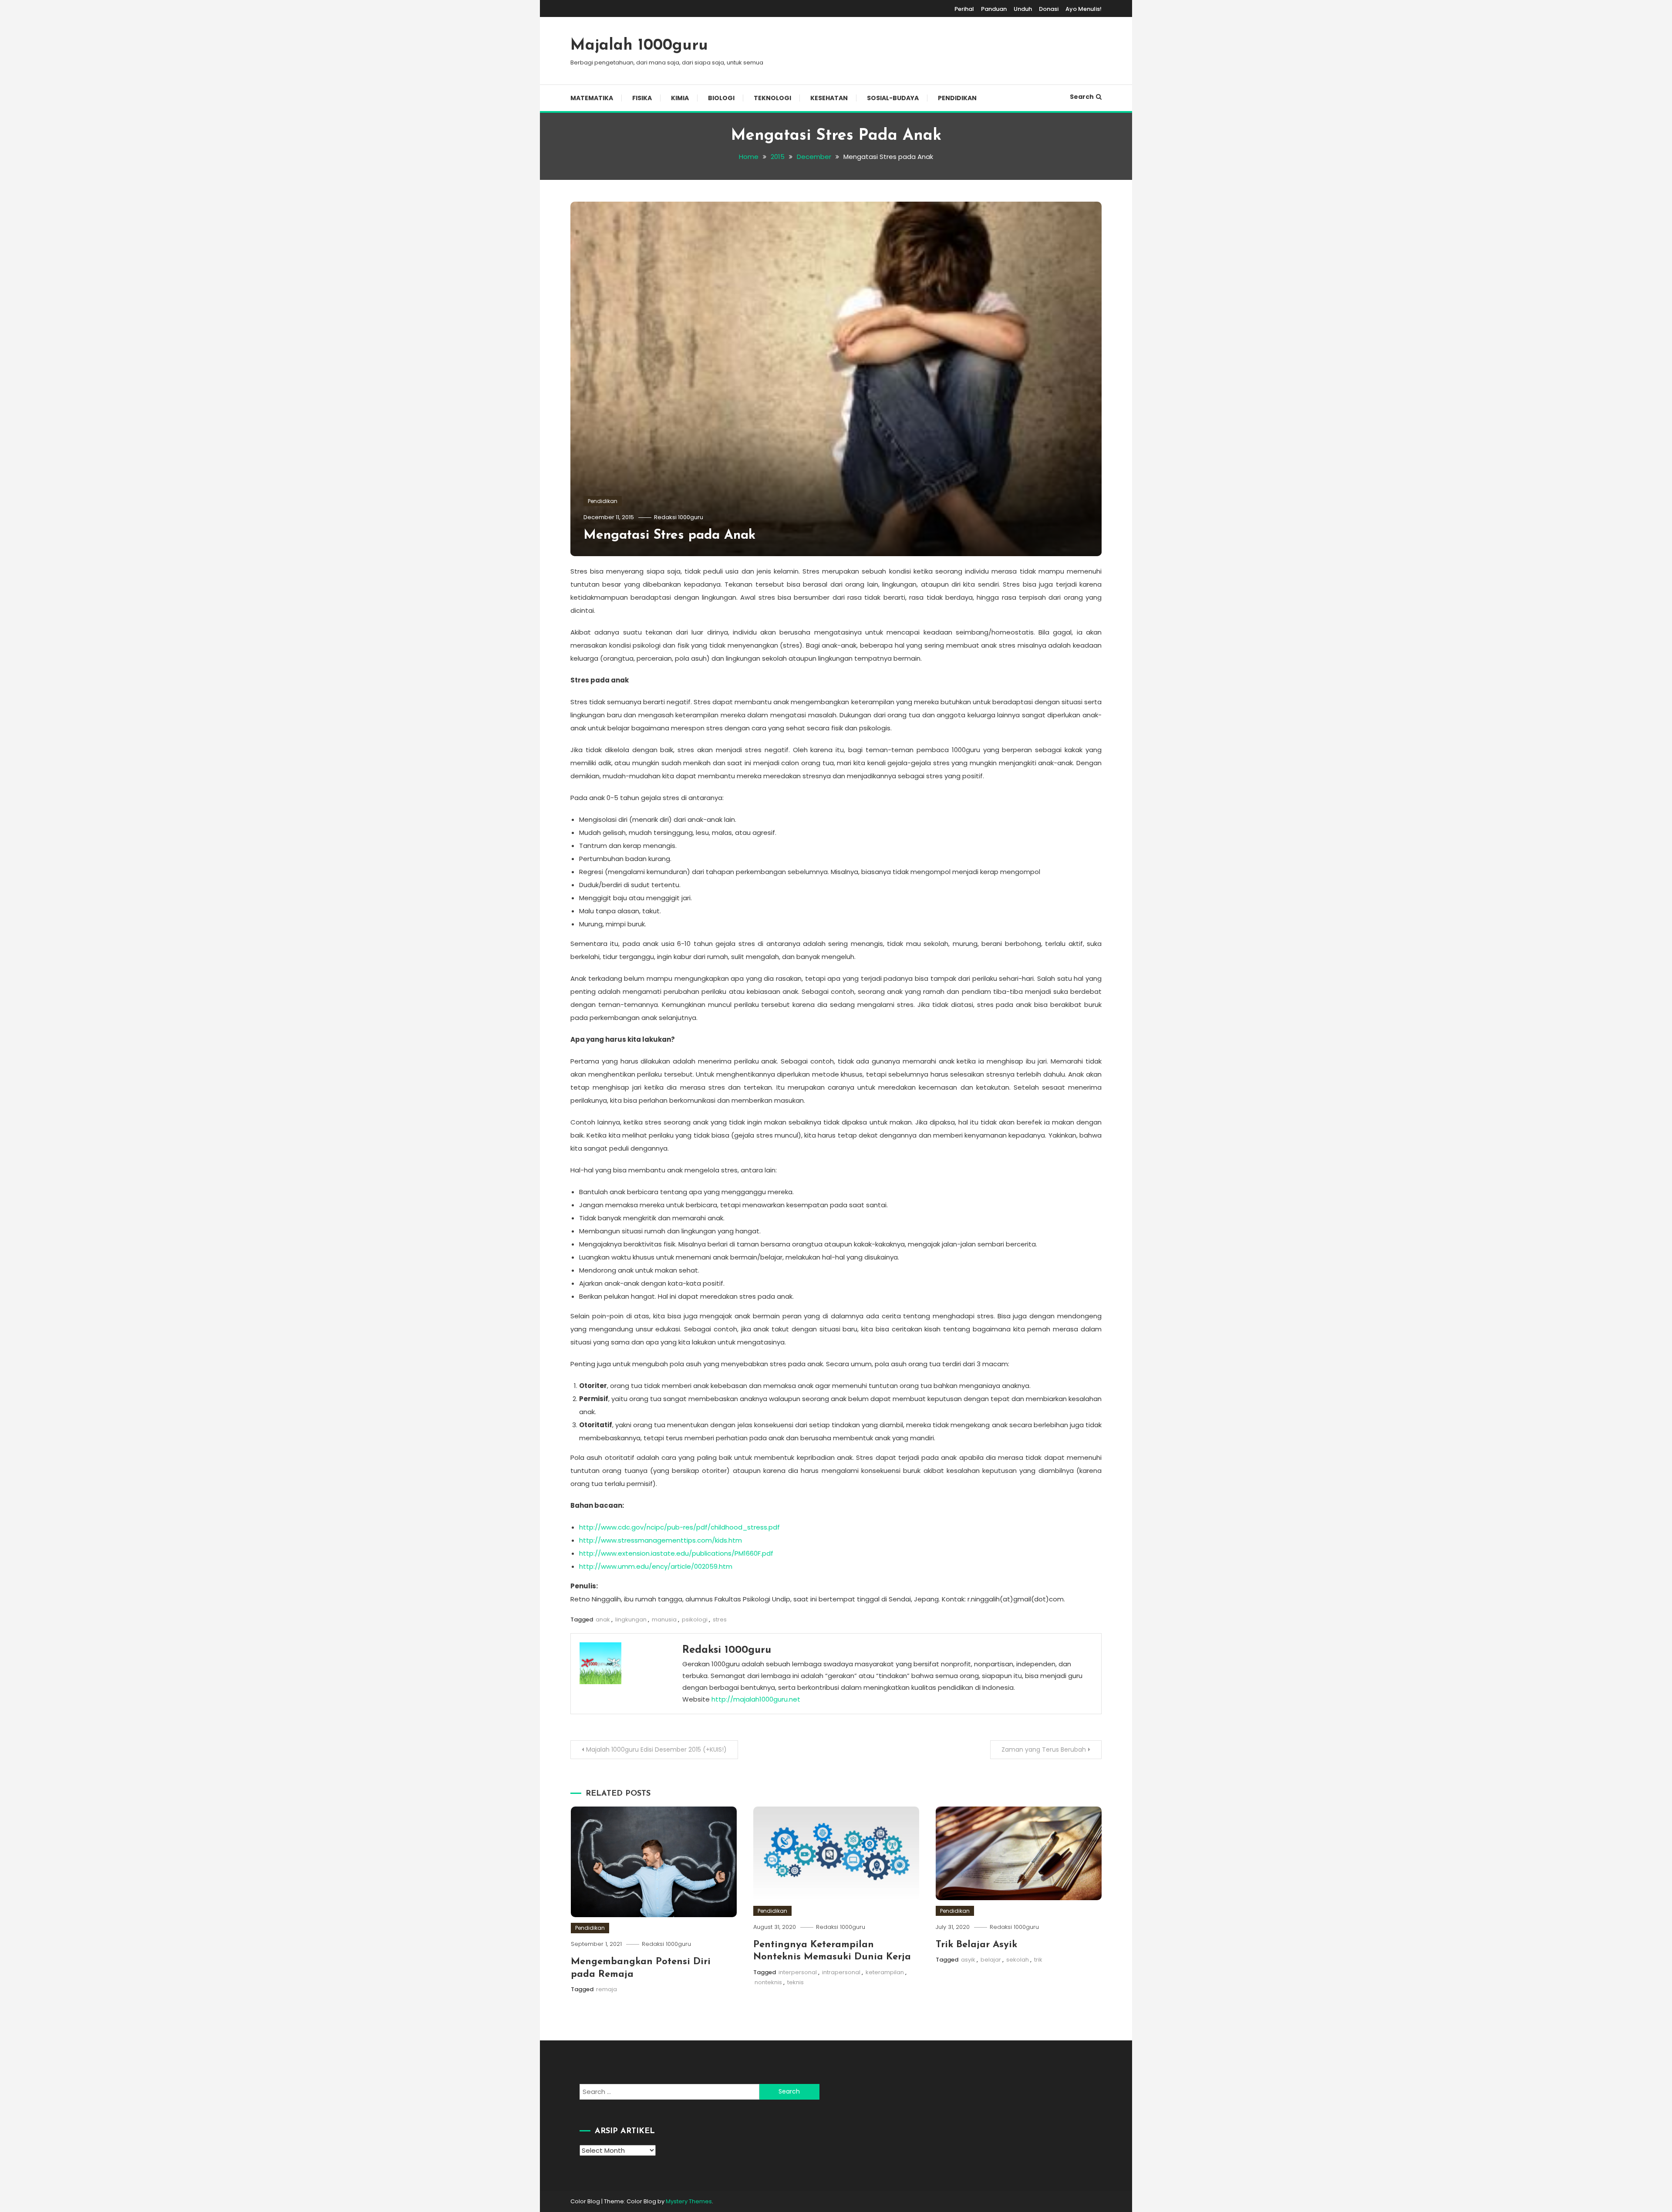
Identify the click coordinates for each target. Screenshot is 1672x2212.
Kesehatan (829, 98)
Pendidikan (957, 98)
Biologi (721, 98)
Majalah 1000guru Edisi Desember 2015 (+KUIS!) (656, 1749)
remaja (607, 1989)
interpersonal (798, 1972)
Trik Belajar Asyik (976, 1945)
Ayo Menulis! (1084, 9)
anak (603, 1619)
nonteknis (768, 1982)
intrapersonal (841, 1972)
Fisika (642, 98)
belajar (991, 1960)
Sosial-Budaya (893, 98)
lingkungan (631, 1619)
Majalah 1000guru (639, 46)
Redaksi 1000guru (679, 517)
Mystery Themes (689, 2201)
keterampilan (885, 1972)
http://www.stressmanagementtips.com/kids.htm (661, 1540)
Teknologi (772, 98)
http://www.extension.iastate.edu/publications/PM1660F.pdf (676, 1553)
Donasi (1049, 9)
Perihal (964, 9)
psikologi (695, 1619)
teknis (796, 1982)
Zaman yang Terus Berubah (1044, 1749)
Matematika (592, 98)
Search (1082, 97)
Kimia (680, 98)
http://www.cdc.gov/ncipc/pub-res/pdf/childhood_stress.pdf (679, 1527)
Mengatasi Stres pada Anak (669, 535)
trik (1038, 1960)
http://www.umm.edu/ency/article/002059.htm (656, 1566)
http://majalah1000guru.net (756, 1699)
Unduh (1023, 9)
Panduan (994, 9)
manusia (664, 1619)
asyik (968, 1960)
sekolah (1018, 1960)
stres (720, 1619)
